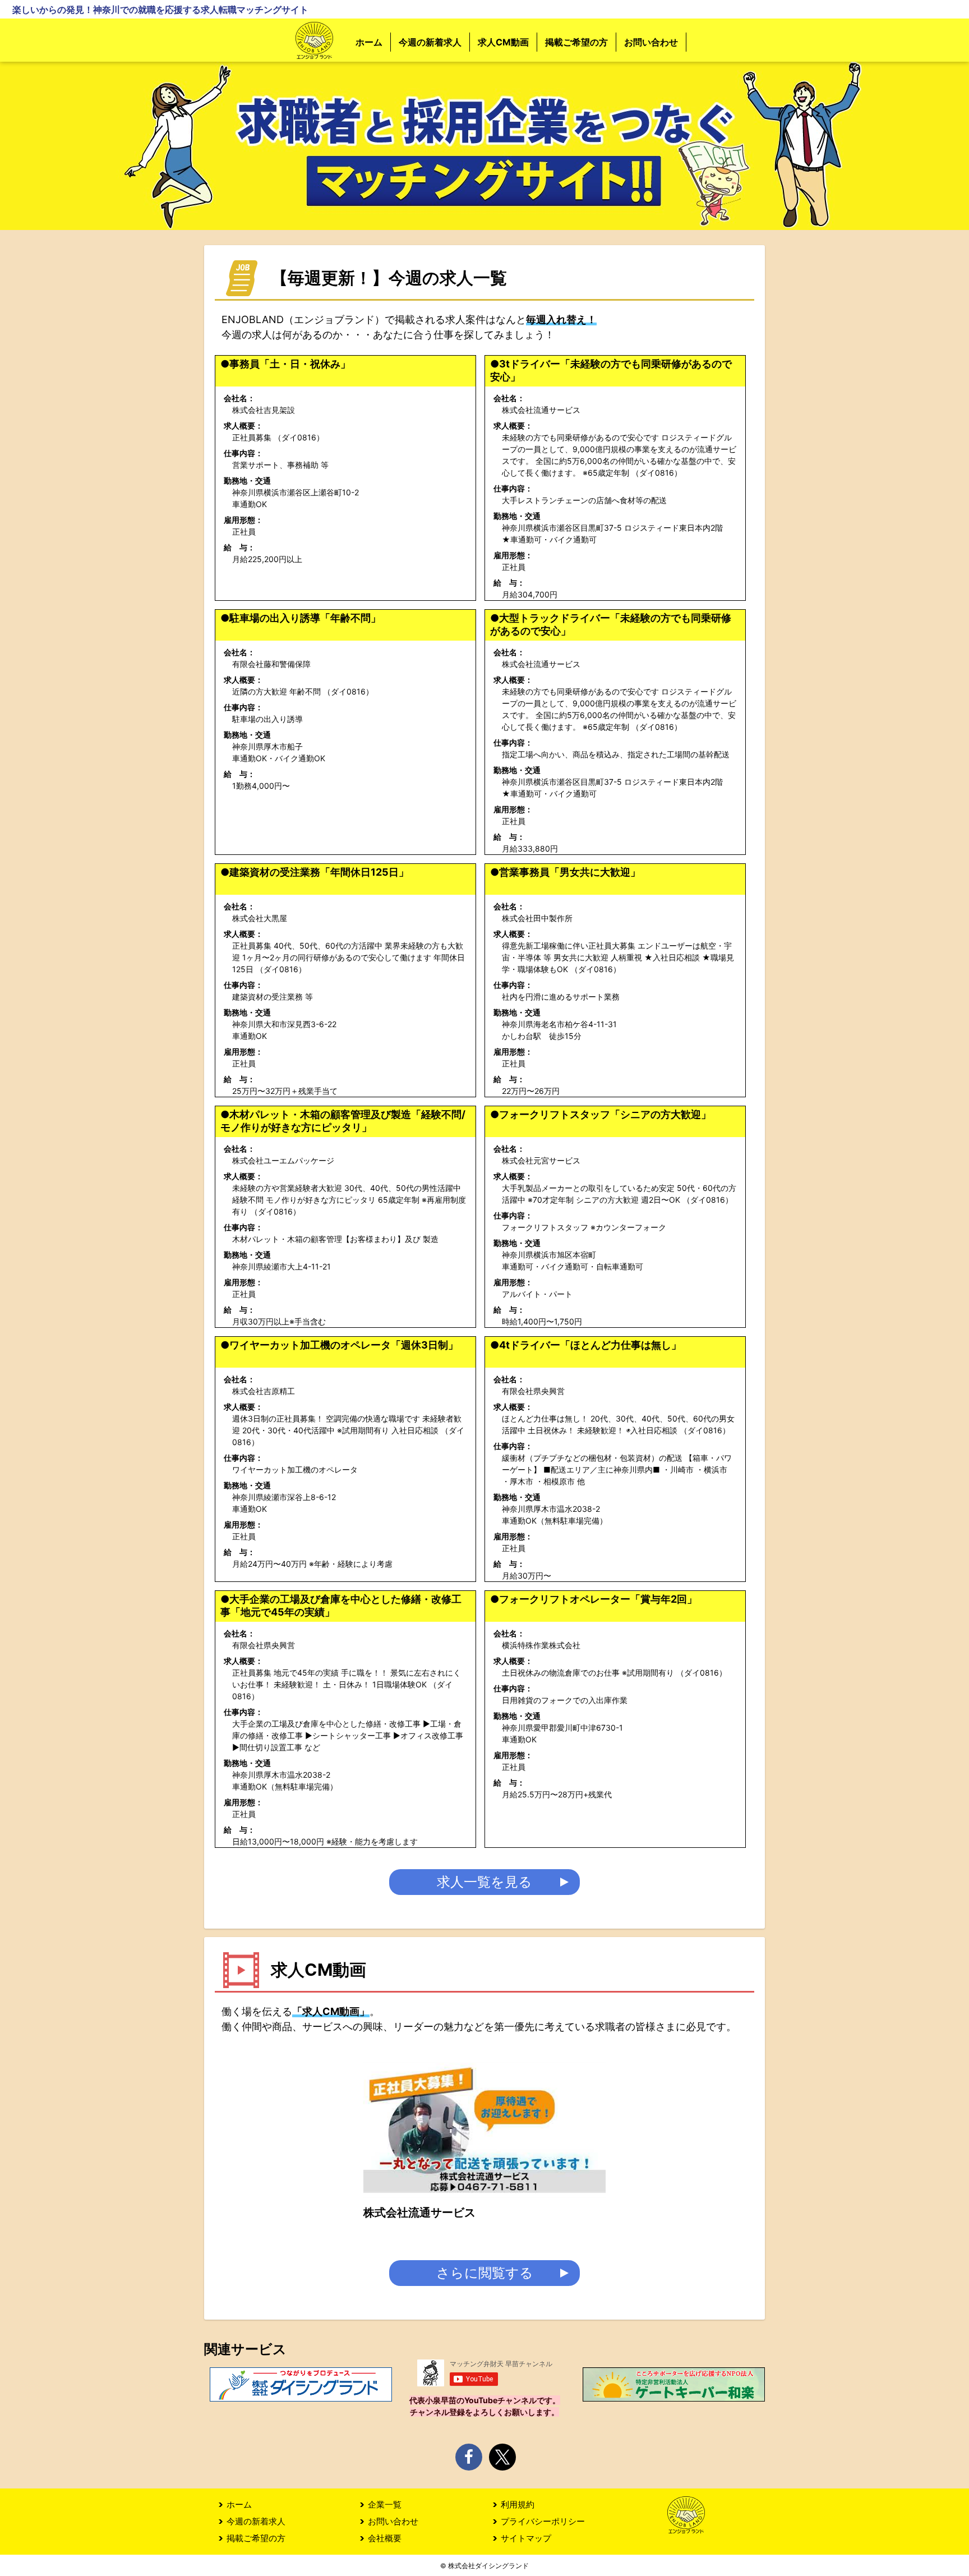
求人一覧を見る (484, 1882)
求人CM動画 (503, 42)
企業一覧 (385, 2504)
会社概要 (385, 2538)
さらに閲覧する (485, 2273)
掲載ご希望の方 (576, 42)
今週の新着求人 (430, 42)
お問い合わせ (651, 42)
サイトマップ (526, 2538)
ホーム (369, 42)
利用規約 (518, 2504)
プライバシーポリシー (543, 2521)
